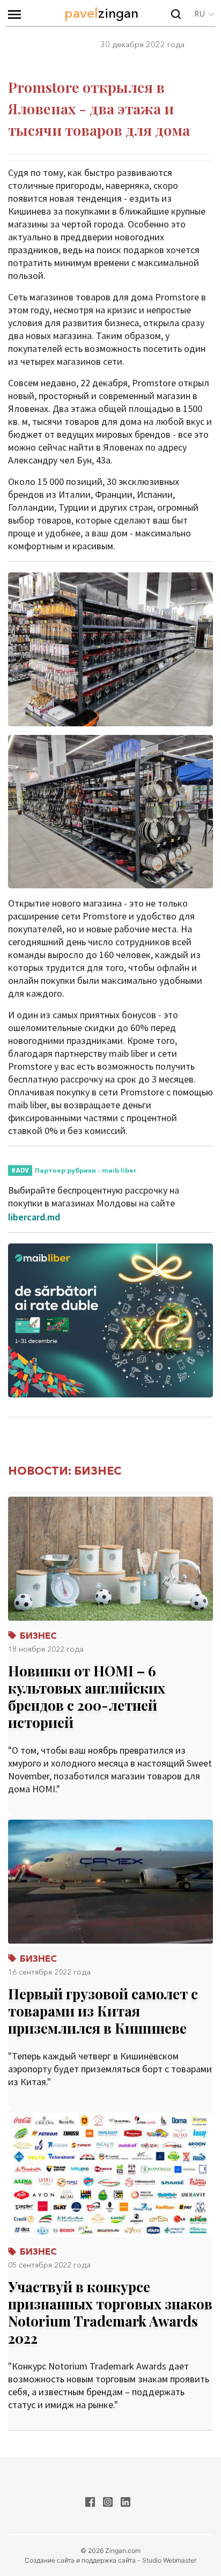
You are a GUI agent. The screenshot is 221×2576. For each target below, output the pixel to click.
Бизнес (37, 1635)
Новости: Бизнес (65, 1471)
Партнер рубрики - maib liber (86, 1170)
